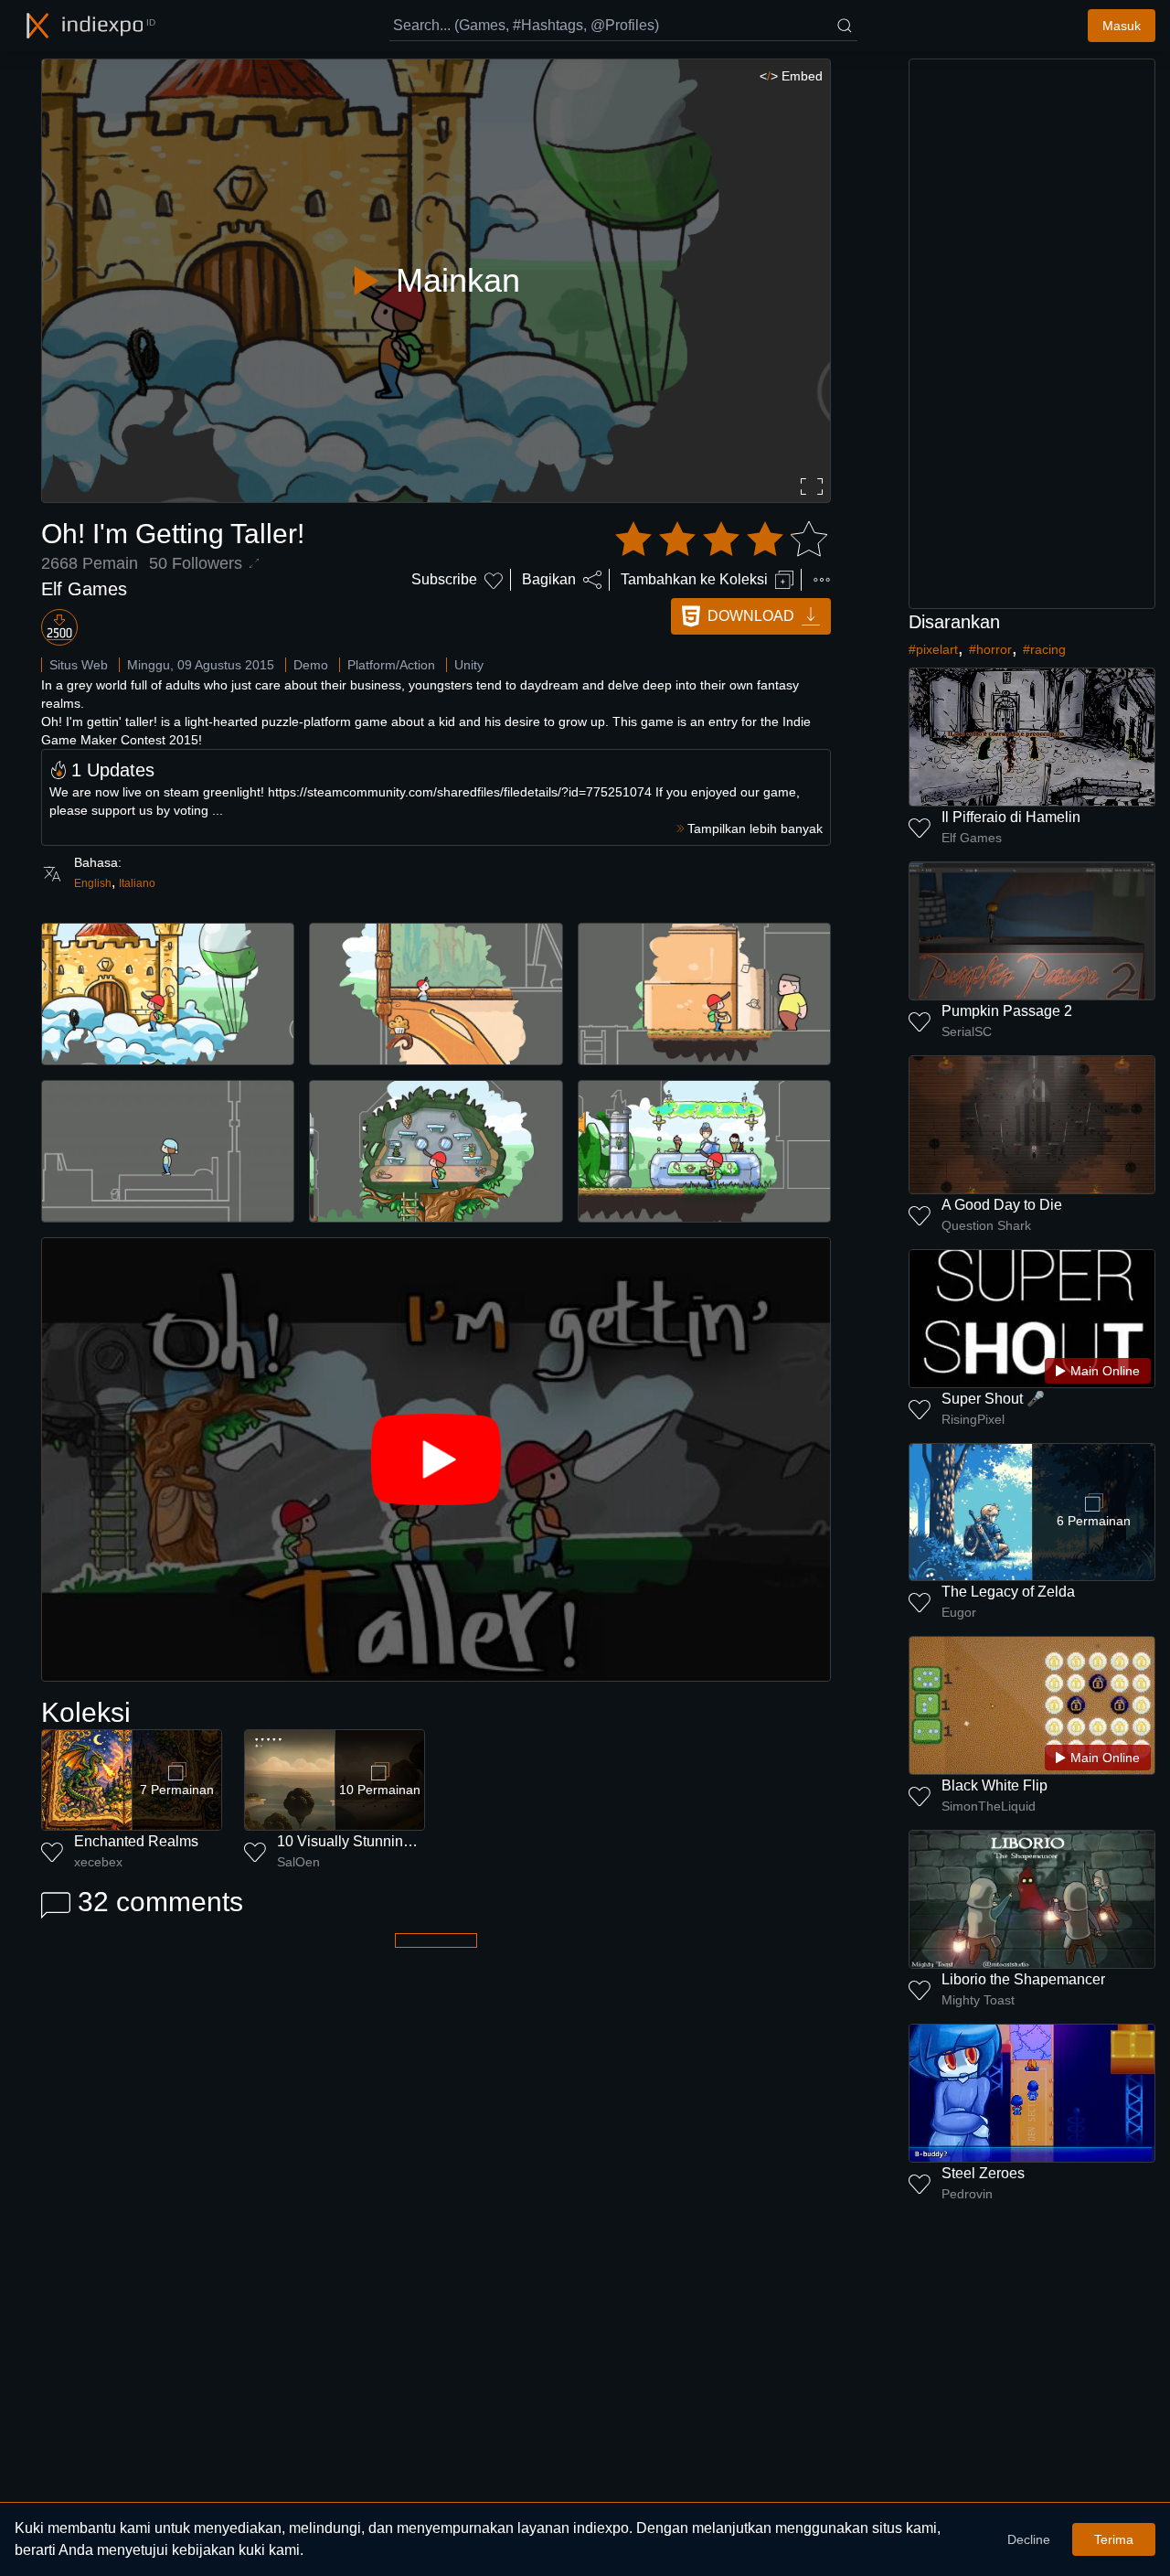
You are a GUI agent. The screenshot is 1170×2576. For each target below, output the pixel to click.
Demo (311, 665)
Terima (1114, 2539)
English (93, 883)
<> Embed (791, 76)
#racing (1044, 649)
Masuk (1122, 26)
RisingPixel (973, 1419)
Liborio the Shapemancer (1023, 1979)
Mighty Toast (978, 2000)
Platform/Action (391, 665)
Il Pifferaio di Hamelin (1011, 817)
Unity (469, 665)
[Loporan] (822, 580)
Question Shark (986, 1225)
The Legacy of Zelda (1008, 1592)
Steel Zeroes (983, 2173)
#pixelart (933, 649)
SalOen (298, 1862)
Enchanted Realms (136, 1841)
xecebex (98, 1862)
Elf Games (84, 589)
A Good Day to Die (1002, 1205)
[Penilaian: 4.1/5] (721, 540)
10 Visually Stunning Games (369, 1841)
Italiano (137, 883)
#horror (990, 649)
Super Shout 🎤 (993, 1399)
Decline (1029, 2539)
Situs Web (79, 665)
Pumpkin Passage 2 (1007, 1011)
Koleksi (86, 1712)
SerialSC (967, 1031)
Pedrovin (967, 2194)
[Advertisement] (1032, 334)
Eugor (959, 1612)
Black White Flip (994, 1785)
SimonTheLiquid (989, 1806)
